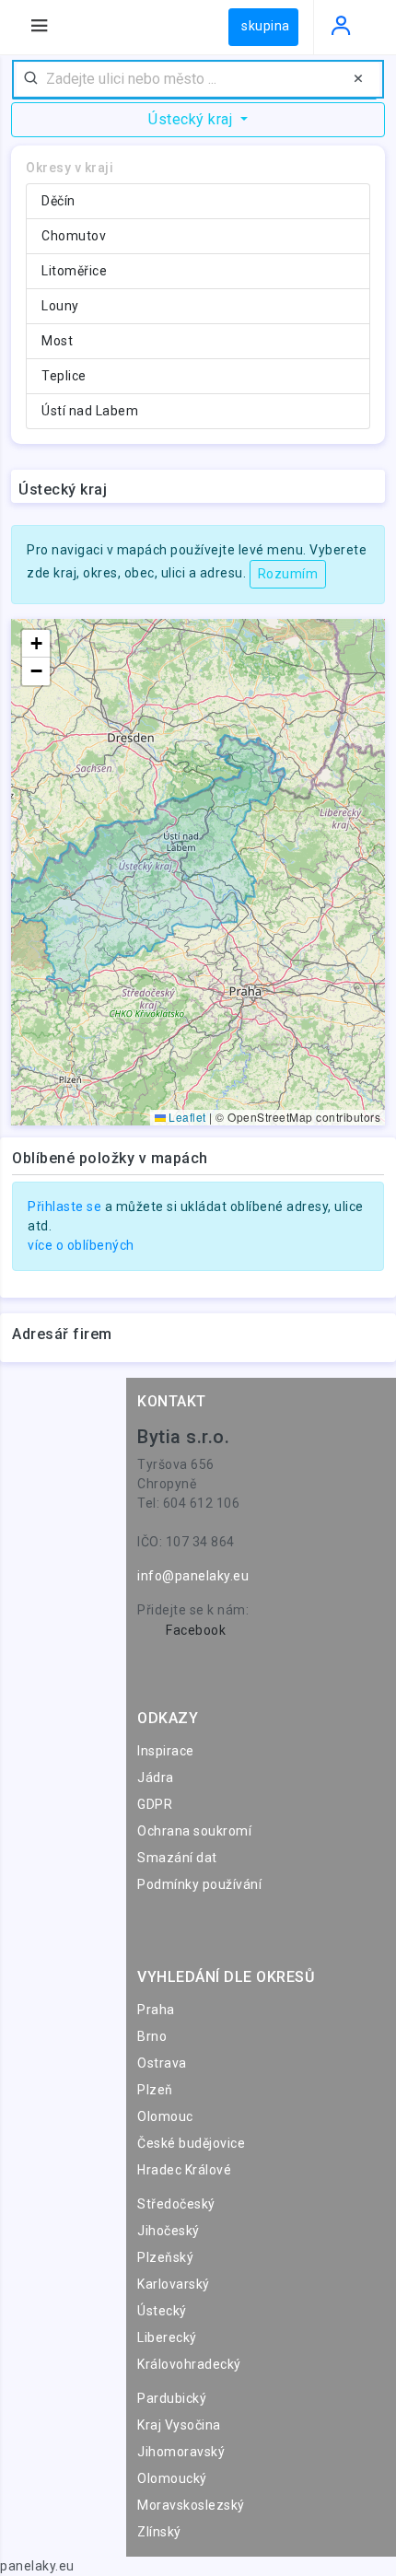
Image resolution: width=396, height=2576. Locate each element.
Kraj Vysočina (179, 2425)
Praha (156, 2010)
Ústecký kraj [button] (192, 119)
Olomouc (165, 2116)
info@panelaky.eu (193, 1576)
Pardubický (172, 2398)
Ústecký (162, 2311)
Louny (60, 306)
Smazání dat (177, 1858)
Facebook (196, 1630)
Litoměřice (74, 271)
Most (57, 341)
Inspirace (166, 1751)
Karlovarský (174, 2284)
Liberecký (167, 2337)
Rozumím (288, 574)
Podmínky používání (199, 1884)
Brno (152, 2036)
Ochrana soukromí (194, 1831)
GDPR (155, 1804)
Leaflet (186, 1117)
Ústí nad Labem (90, 411)
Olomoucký (172, 2478)
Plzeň (155, 2090)
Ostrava (162, 2063)
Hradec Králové (184, 2170)
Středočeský (176, 2204)
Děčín (58, 201)
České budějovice (191, 2143)
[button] (36, 644)
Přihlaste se (64, 1206)
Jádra (156, 1778)
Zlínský (159, 2532)
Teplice (64, 376)
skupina (266, 26)
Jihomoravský (181, 2452)
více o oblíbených (81, 1245)
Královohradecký (189, 2364)
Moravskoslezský (191, 2505)
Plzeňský (165, 2257)
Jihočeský (169, 2231)
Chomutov (74, 236)
